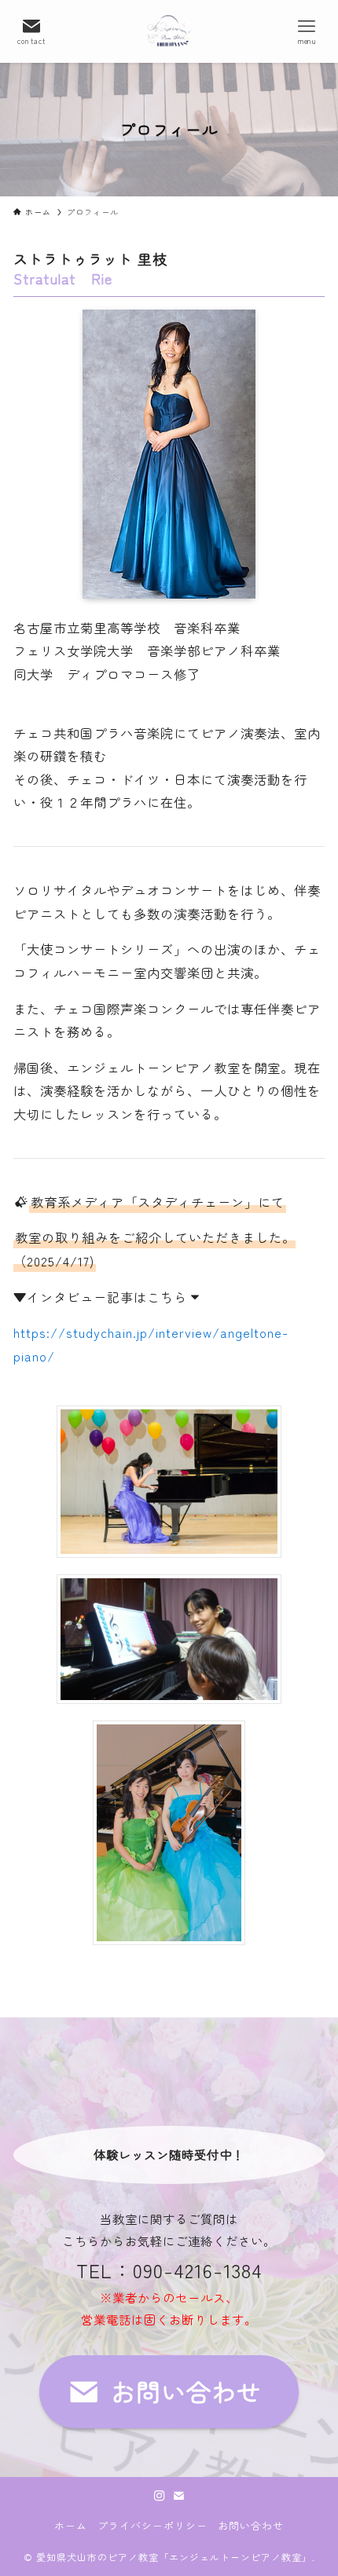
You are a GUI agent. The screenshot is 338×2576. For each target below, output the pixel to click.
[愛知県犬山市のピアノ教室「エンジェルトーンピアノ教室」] (169, 31)
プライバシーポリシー (152, 2525)
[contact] (178, 2496)
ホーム (71, 2525)
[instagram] (160, 2496)
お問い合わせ (251, 2525)
